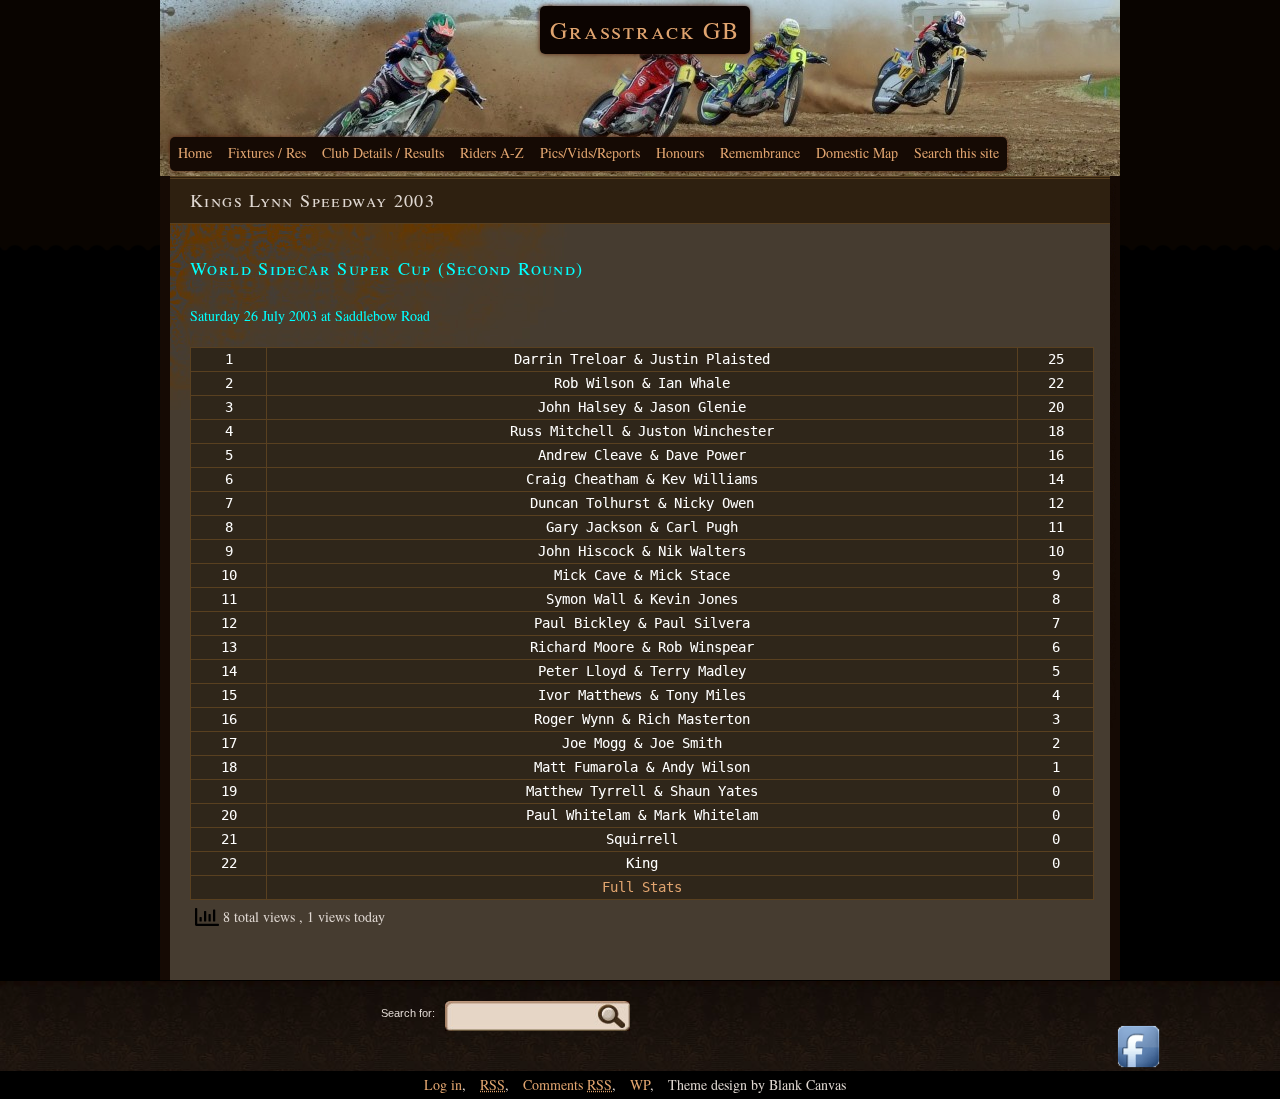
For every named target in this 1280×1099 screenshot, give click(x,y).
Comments (567, 1084)
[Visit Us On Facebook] (1138, 1068)
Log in (443, 1084)
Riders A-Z (492, 152)
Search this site (956, 152)
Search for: (408, 1013)
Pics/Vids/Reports (590, 152)
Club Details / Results (383, 152)
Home (195, 152)
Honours (680, 152)
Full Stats (642, 887)
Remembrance (760, 152)
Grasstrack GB (645, 30)
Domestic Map (857, 152)
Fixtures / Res (267, 152)
